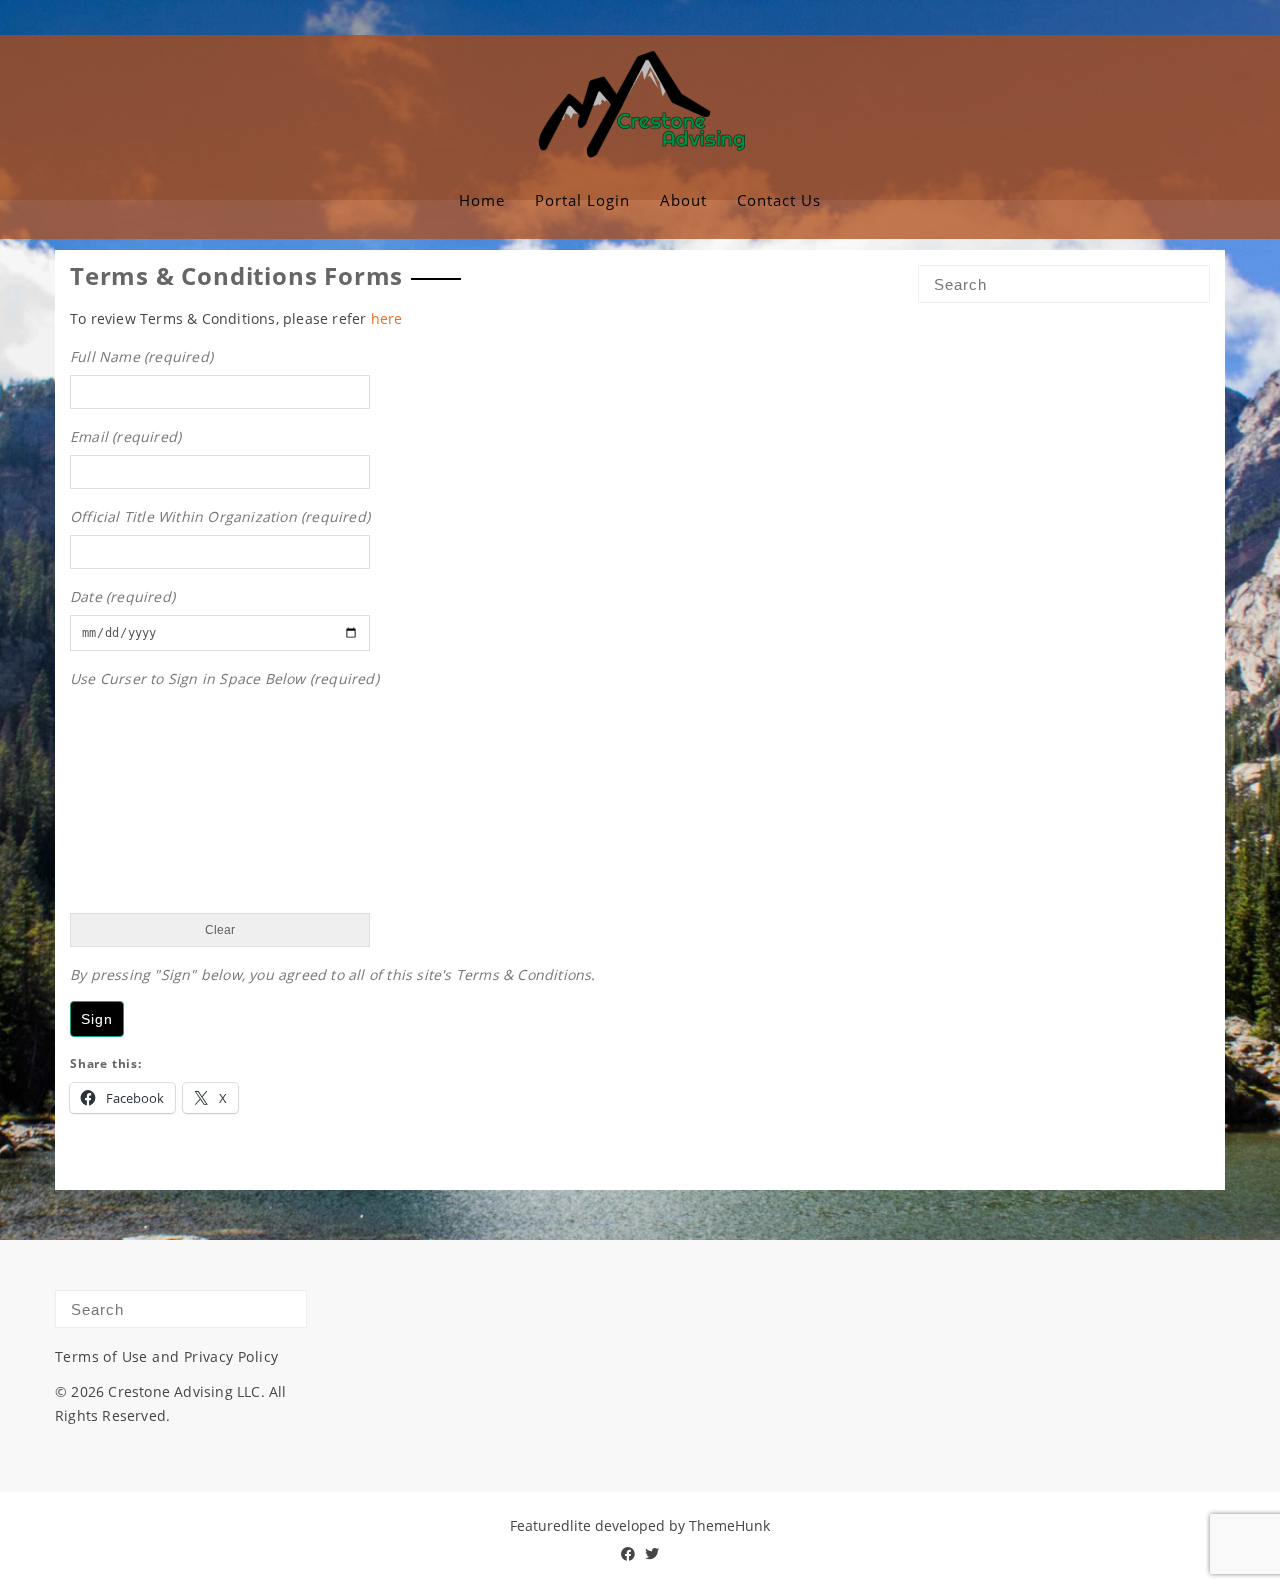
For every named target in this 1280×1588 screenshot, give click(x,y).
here (387, 318)
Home (482, 200)
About (683, 200)
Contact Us (779, 200)
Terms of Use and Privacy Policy (166, 1356)
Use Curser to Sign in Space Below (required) (224, 678)
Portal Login (582, 200)
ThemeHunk (729, 1525)
